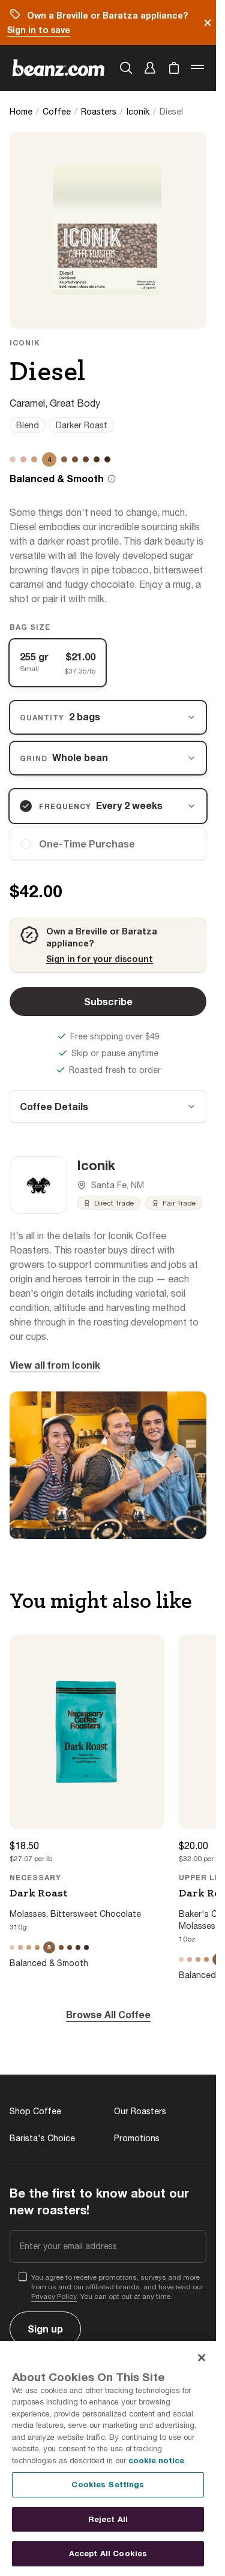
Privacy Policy (54, 2297)
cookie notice (156, 2460)
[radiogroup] (108, 663)
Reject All (108, 2519)
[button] (150, 68)
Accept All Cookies (108, 2553)
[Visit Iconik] (38, 1185)
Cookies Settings (108, 2484)
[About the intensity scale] (112, 479)
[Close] (202, 2358)
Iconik (138, 112)
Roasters (99, 112)
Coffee (57, 112)
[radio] (108, 844)
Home (21, 112)
